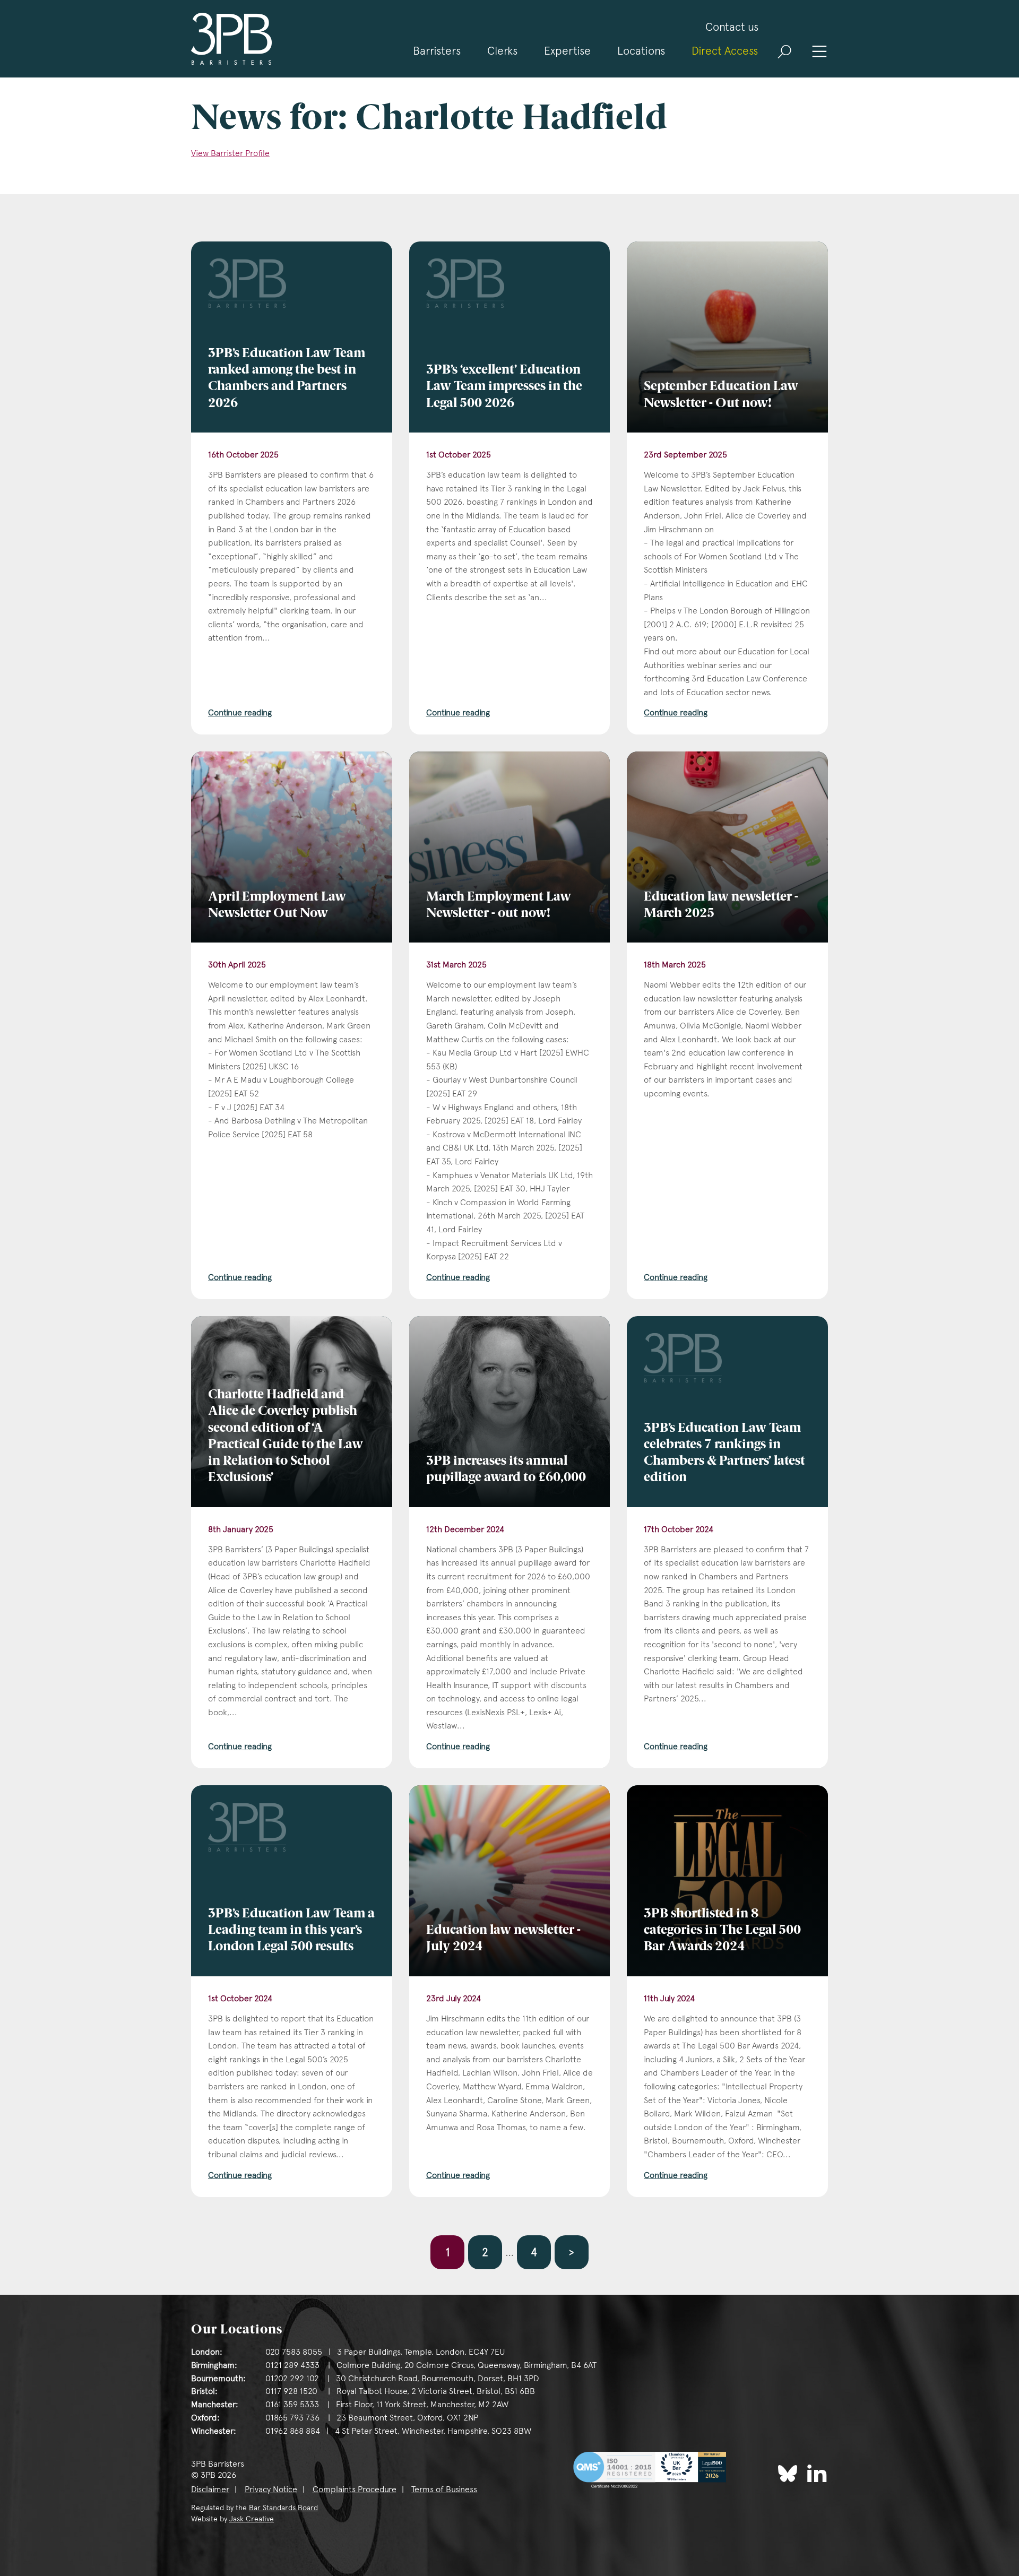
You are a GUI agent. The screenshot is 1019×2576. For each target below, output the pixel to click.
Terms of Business (444, 2489)
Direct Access (725, 51)
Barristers (437, 51)
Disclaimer (210, 2489)
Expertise (567, 51)
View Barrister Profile (230, 153)
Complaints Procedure (355, 2489)
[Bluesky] (788, 2474)
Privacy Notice (271, 2489)
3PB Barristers (231, 39)
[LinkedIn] (817, 2473)
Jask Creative (252, 2519)
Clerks (502, 51)
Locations (641, 51)
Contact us (732, 27)
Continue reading (240, 712)
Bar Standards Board (283, 2508)
